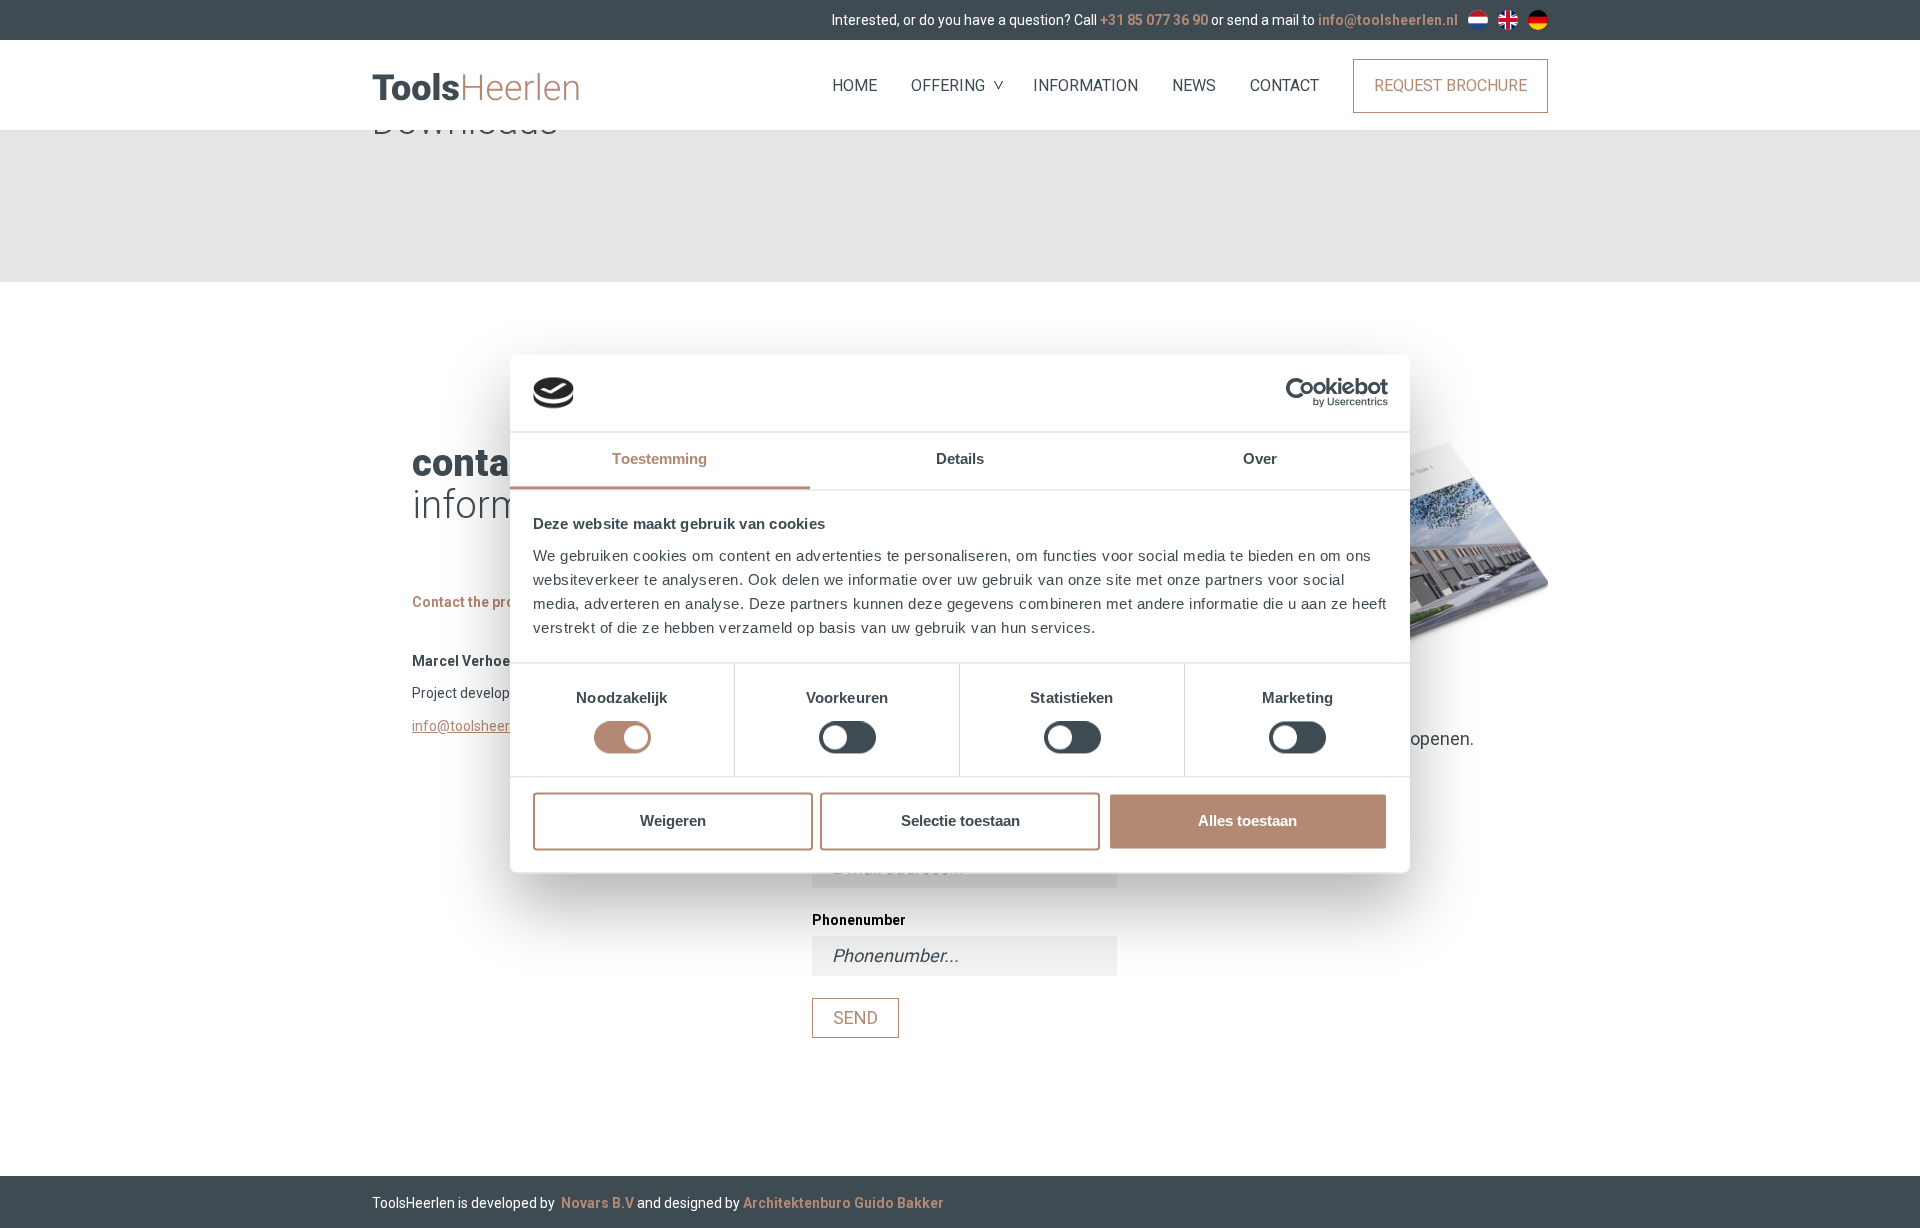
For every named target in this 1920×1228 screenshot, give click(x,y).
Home (854, 85)
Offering (948, 85)
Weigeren (673, 820)
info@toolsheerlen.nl (1388, 20)
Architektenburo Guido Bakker (843, 1203)
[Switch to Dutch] (1478, 20)
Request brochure (1450, 85)
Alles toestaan (1247, 820)
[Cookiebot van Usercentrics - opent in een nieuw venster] (1300, 393)
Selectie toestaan (960, 820)
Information (1085, 85)
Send (855, 1017)
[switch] (847, 738)
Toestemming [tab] (659, 458)
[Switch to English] (1508, 20)
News (1194, 85)
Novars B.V (597, 1203)
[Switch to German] (1538, 20)
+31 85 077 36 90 (1154, 20)
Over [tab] (1260, 458)
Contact (1284, 85)
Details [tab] (960, 458)
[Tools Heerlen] (475, 85)
